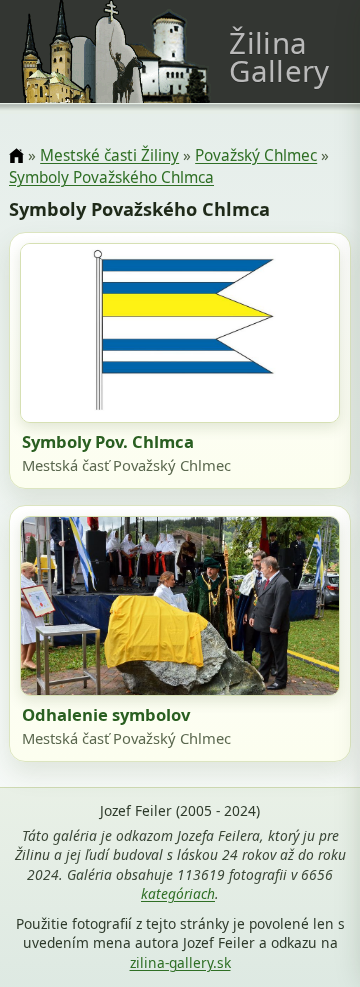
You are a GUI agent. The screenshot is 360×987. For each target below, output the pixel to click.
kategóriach (178, 893)
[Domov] (16, 156)
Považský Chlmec (256, 155)
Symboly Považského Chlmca (111, 177)
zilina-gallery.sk (180, 962)
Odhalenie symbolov (106, 714)
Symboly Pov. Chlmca (108, 441)
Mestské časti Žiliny (109, 155)
